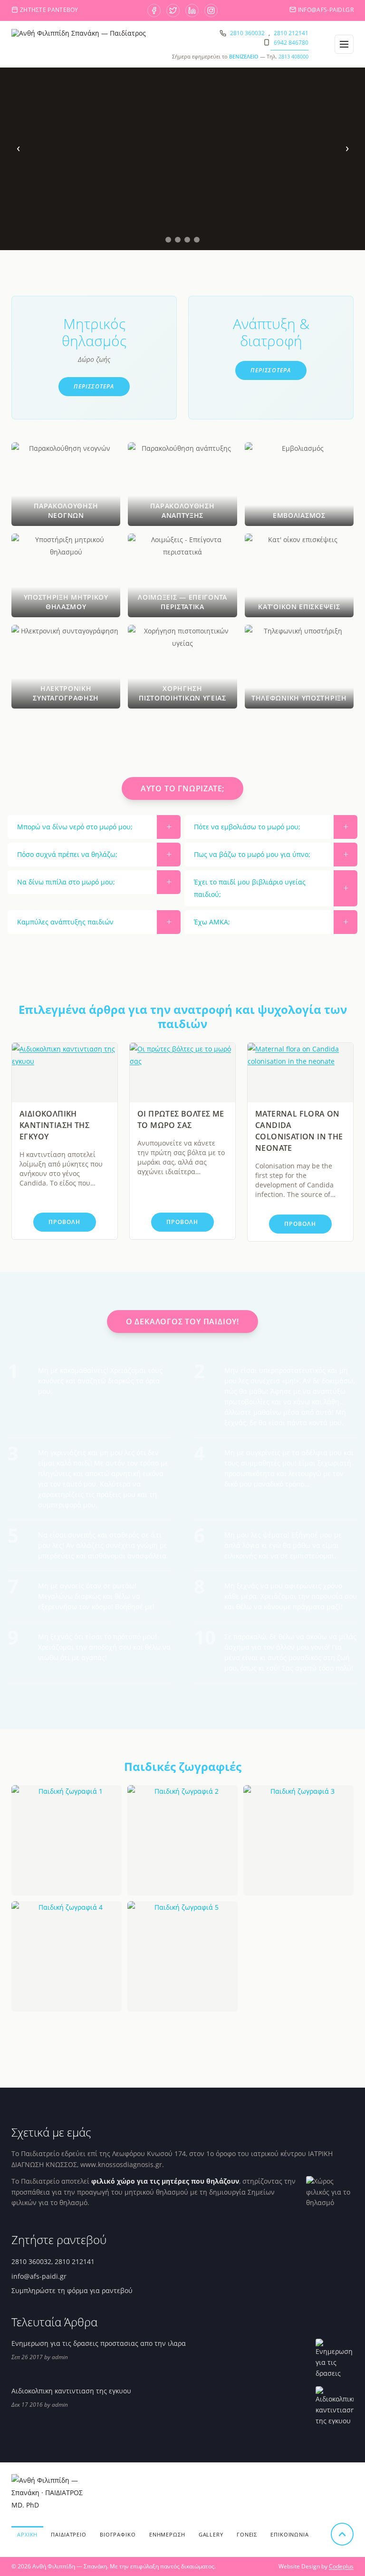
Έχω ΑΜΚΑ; (212, 922)
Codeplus (341, 2566)
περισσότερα (94, 386)
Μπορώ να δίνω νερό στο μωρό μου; (75, 827)
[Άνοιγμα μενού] (344, 44)
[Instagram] (211, 10)
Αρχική (27, 2534)
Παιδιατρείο (69, 2534)
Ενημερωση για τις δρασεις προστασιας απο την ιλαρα (99, 2343)
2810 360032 (247, 33)
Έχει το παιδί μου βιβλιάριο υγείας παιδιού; (250, 888)
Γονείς (247, 2534)
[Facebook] (154, 10)
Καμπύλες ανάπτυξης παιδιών (65, 922)
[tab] (168, 240)
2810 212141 (291, 33)
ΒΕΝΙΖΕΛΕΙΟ (244, 56)
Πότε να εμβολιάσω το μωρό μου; (247, 827)
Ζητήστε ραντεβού (49, 10)
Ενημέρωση (167, 2534)
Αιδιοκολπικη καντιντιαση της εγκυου (54, 1125)
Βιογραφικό (118, 2534)
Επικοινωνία (290, 2534)
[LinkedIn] (192, 10)
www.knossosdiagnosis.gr (121, 2164)
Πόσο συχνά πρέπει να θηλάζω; (67, 854)
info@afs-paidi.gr (326, 10)
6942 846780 (291, 43)
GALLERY (211, 2534)
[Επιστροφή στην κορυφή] (342, 2534)
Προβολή (64, 1222)
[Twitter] (173, 10)
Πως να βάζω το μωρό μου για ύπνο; (252, 854)
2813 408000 (293, 56)
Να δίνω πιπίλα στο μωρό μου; (66, 882)
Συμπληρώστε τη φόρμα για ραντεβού (72, 2290)
